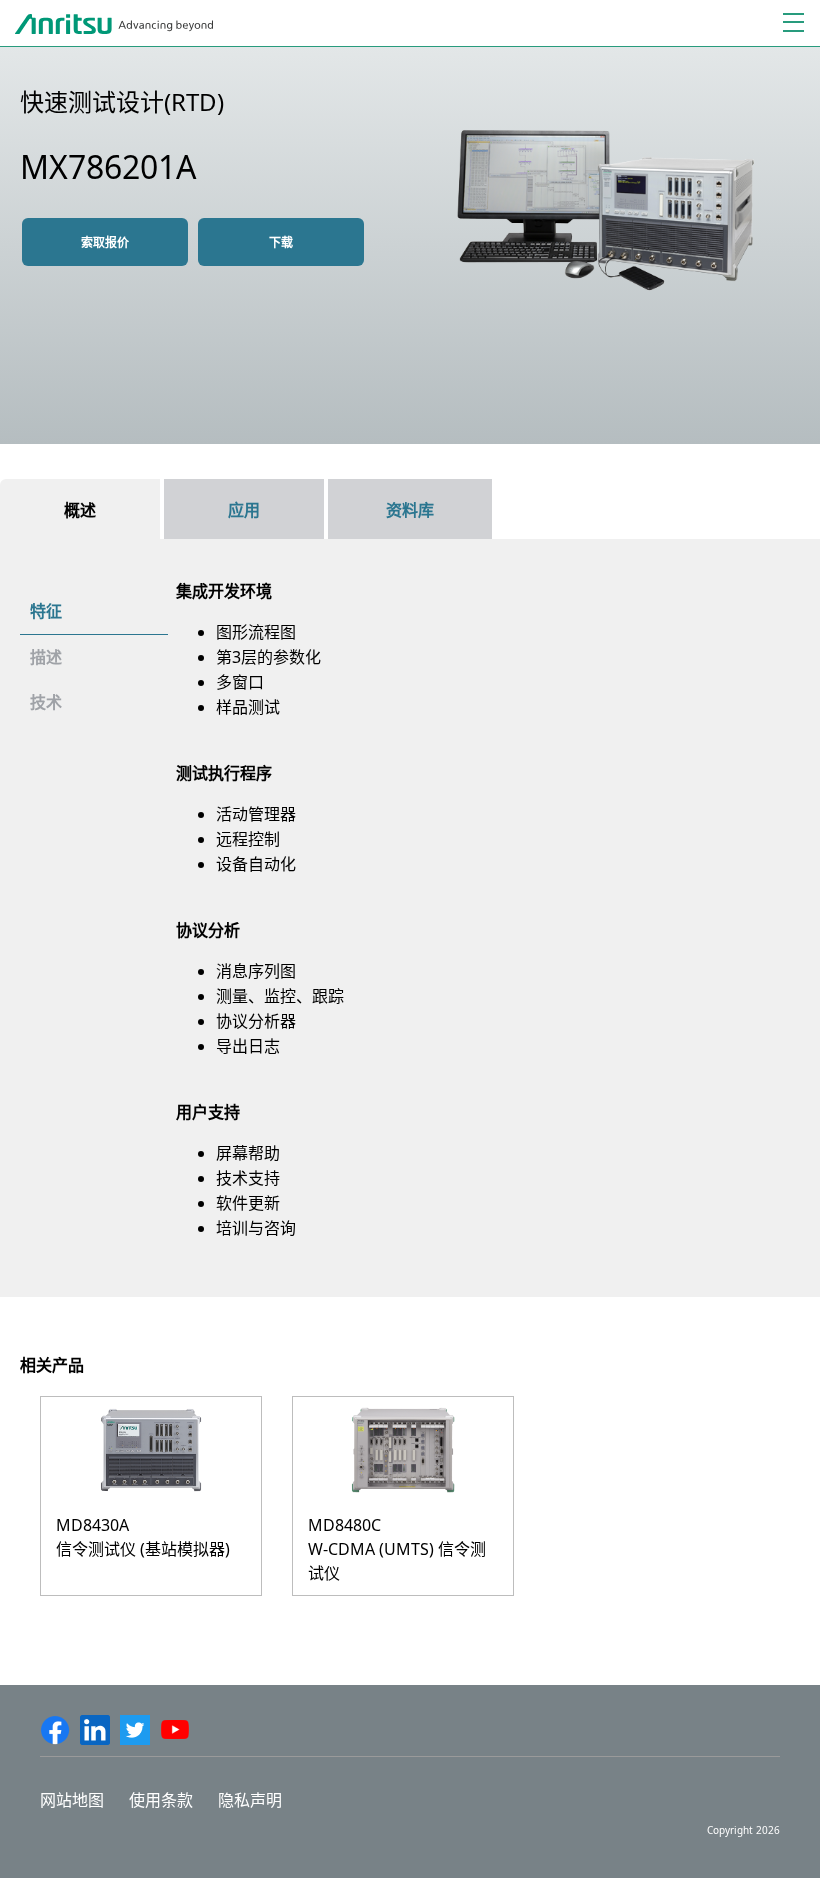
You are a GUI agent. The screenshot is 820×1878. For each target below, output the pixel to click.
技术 (46, 702)
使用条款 (161, 1800)
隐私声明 (250, 1800)
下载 (281, 242)
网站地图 (72, 1800)
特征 (46, 611)
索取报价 (105, 242)
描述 (46, 657)
